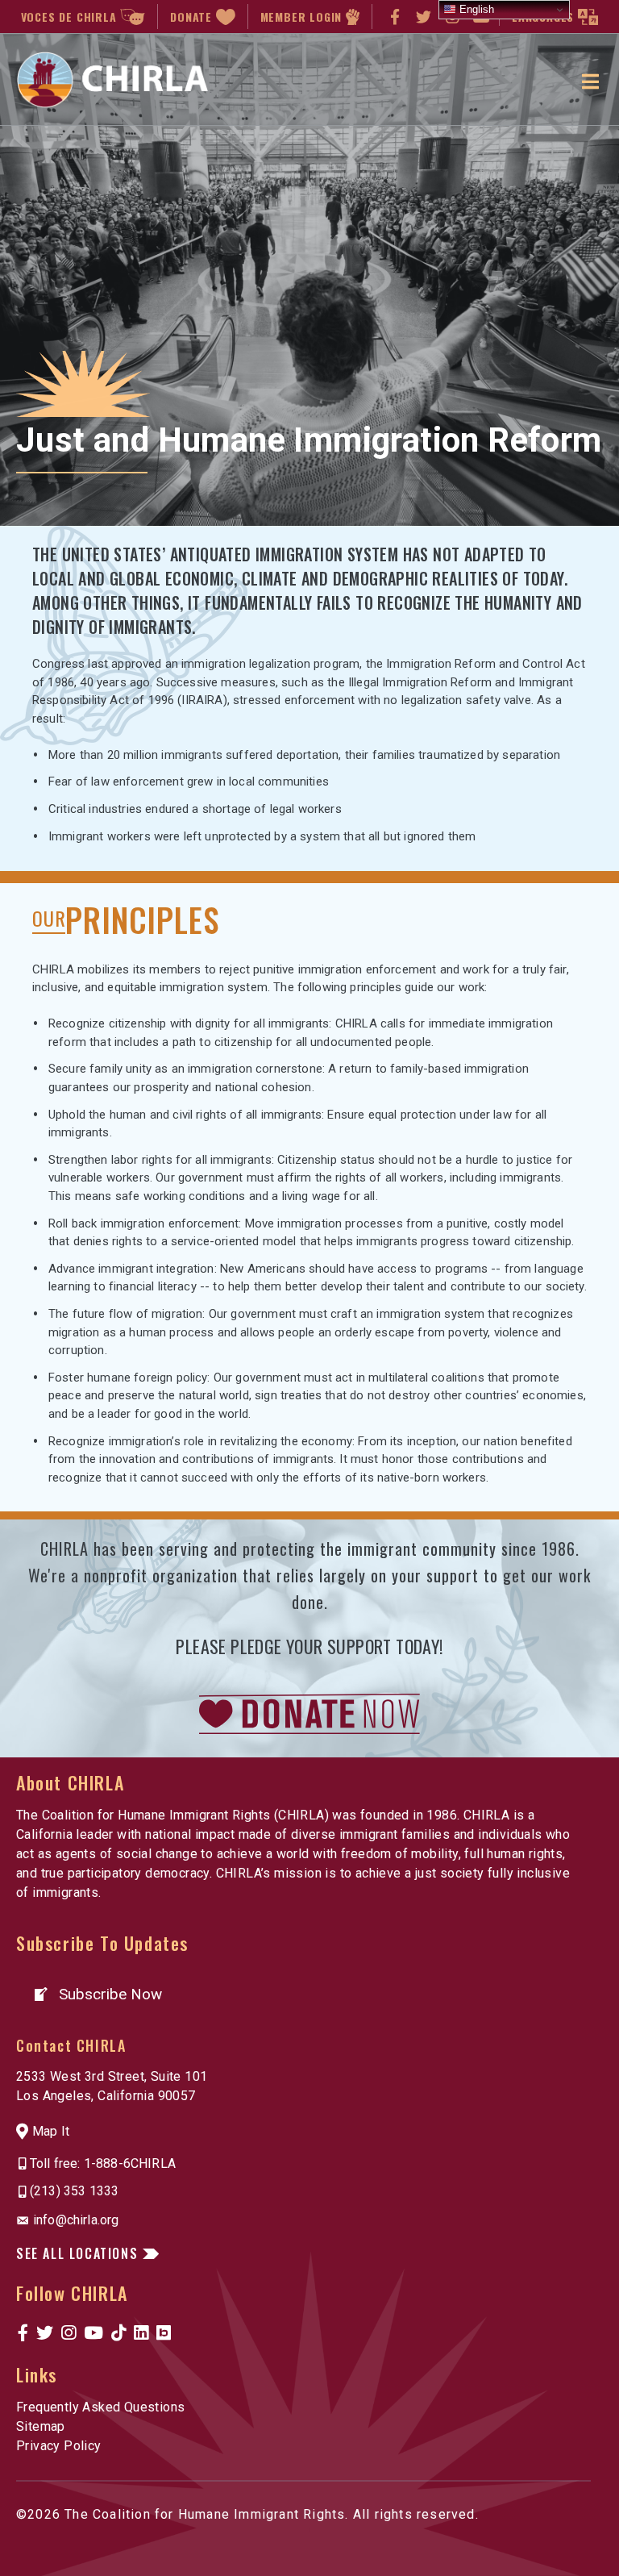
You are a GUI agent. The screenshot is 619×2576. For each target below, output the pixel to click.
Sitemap (41, 2426)
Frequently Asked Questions (100, 2407)
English (475, 9)
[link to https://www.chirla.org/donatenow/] (309, 1713)
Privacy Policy (59, 2446)
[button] (97, 1994)
